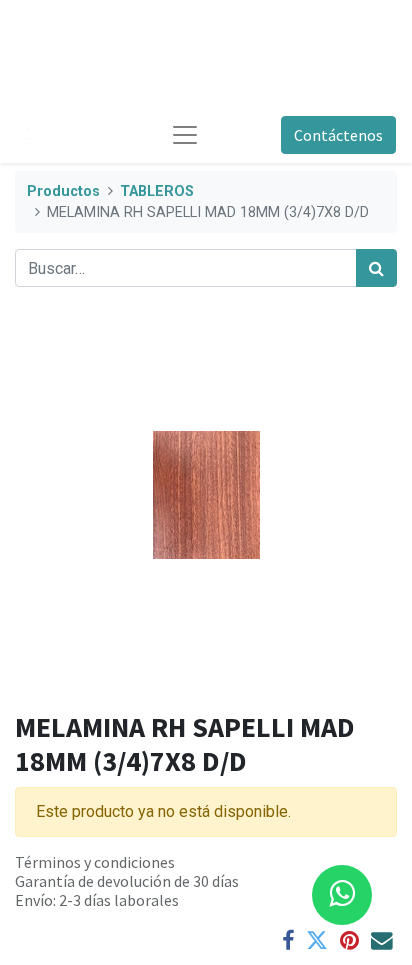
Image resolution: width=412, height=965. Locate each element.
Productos (63, 191)
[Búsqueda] (376, 268)
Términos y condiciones (95, 862)
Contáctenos (338, 135)
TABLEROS (157, 191)
